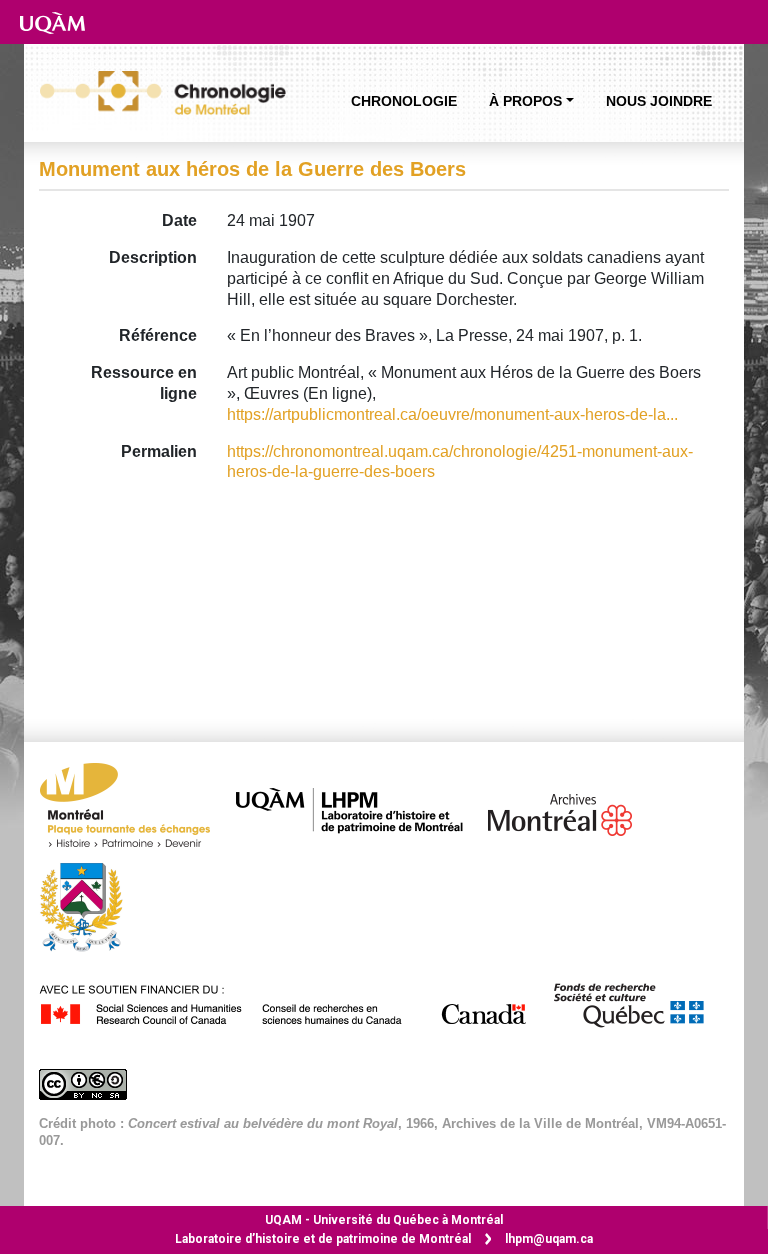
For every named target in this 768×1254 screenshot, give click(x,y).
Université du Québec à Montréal (384, 1220)
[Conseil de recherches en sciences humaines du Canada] (293, 1001)
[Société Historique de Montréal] (91, 905)
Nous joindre (659, 101)
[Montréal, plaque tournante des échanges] (135, 810)
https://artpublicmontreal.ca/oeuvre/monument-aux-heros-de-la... (452, 414)
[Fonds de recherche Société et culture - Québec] (638, 1001)
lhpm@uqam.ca (549, 1239)
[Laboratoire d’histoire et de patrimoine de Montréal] (359, 810)
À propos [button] (525, 101)
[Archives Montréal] (570, 810)
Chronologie (404, 101)
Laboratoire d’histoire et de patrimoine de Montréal (323, 1239)
